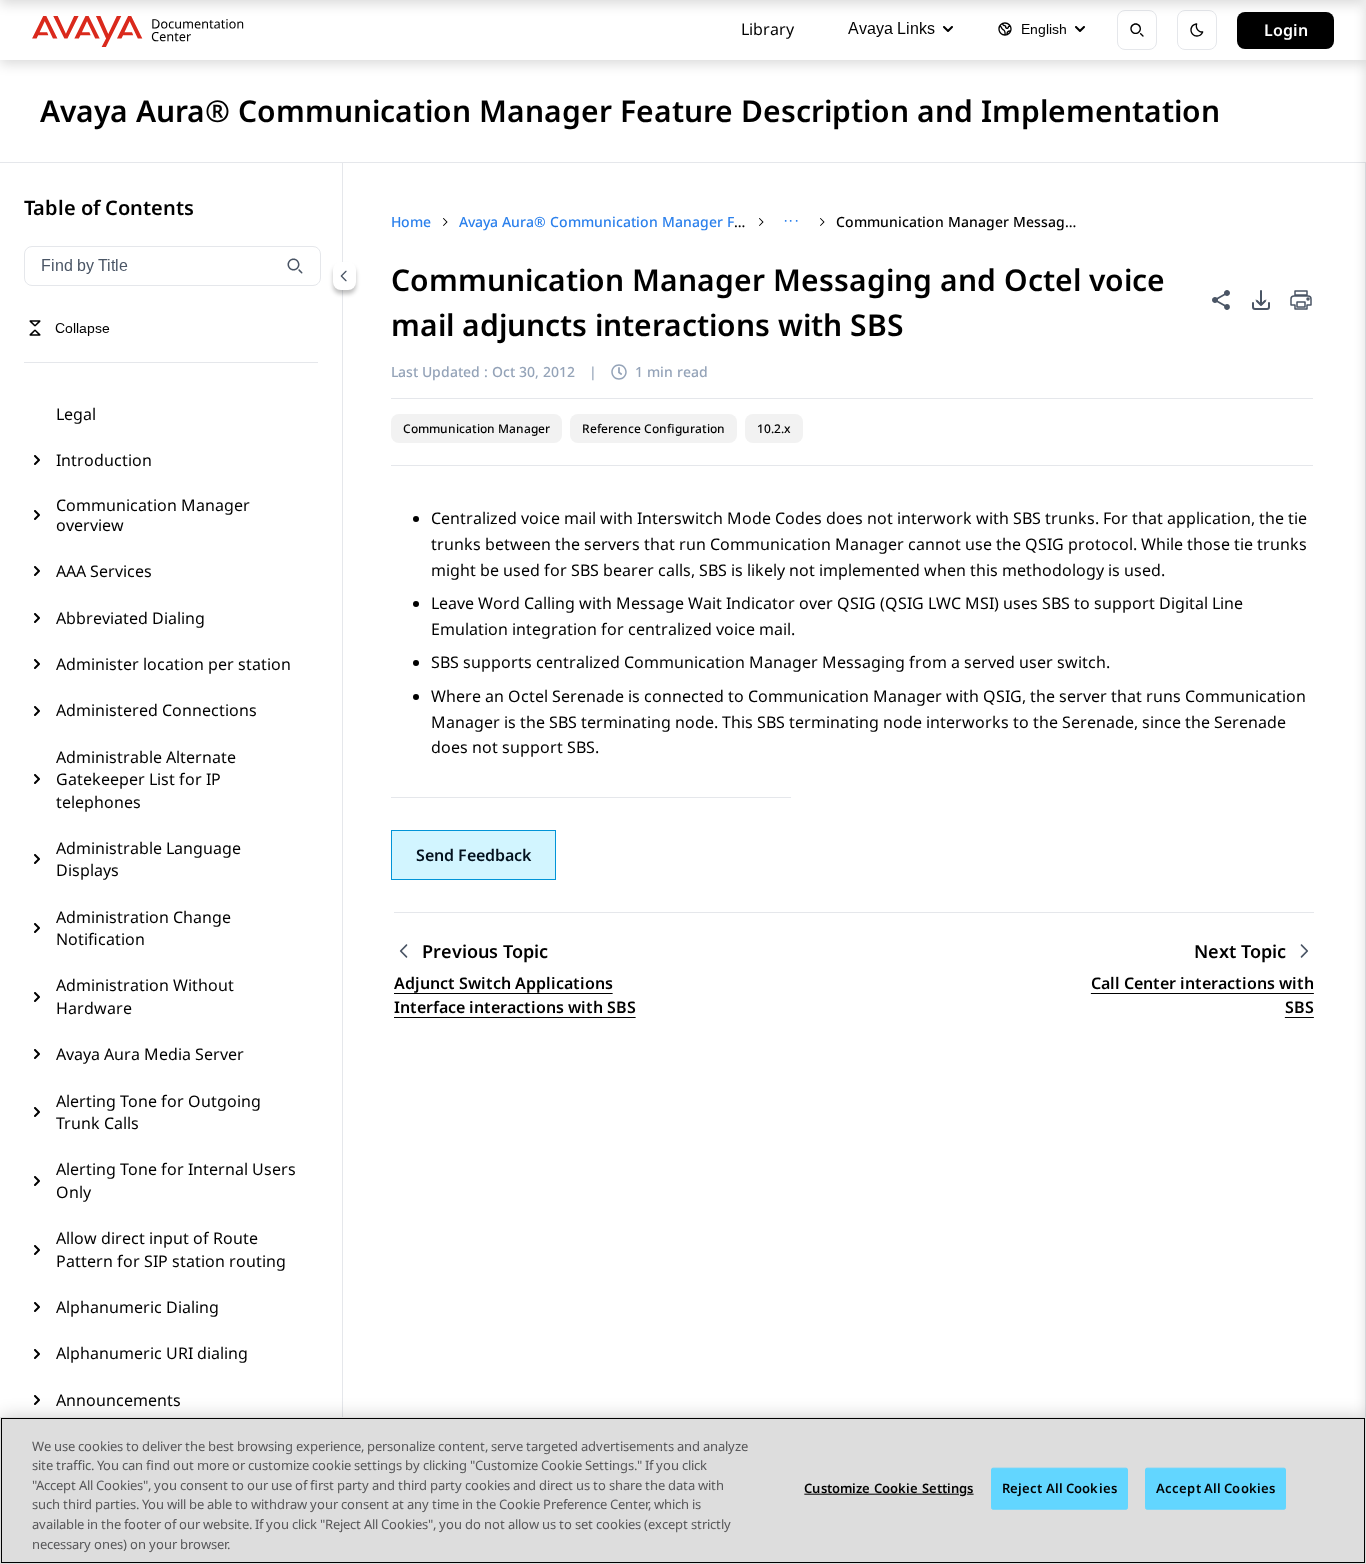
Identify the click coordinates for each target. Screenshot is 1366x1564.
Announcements (118, 1400)
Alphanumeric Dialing (137, 1307)
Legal (76, 414)
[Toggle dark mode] (1197, 30)
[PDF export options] (1261, 300)
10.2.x (774, 428)
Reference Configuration (653, 428)
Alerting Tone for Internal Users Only (176, 1180)
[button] (473, 855)
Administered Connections (156, 710)
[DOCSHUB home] (143, 30)
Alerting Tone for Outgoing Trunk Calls (158, 1112)
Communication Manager (476, 428)
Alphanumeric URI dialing (152, 1353)
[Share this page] (1221, 300)
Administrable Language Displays (148, 859)
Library (767, 29)
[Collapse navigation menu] (344, 276)
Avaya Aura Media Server (150, 1054)
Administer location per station (173, 664)
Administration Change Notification (143, 928)
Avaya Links (891, 28)
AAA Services (104, 571)
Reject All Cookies (1059, 1488)
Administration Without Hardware (145, 996)
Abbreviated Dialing (130, 618)
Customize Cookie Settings (888, 1488)
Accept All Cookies (1215, 1488)
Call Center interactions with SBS (1202, 995)
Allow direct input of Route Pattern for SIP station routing (171, 1249)
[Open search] (1137, 30)
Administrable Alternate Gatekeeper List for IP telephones (146, 779)
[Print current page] (1301, 301)
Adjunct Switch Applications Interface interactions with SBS (515, 995)
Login (1286, 30)
